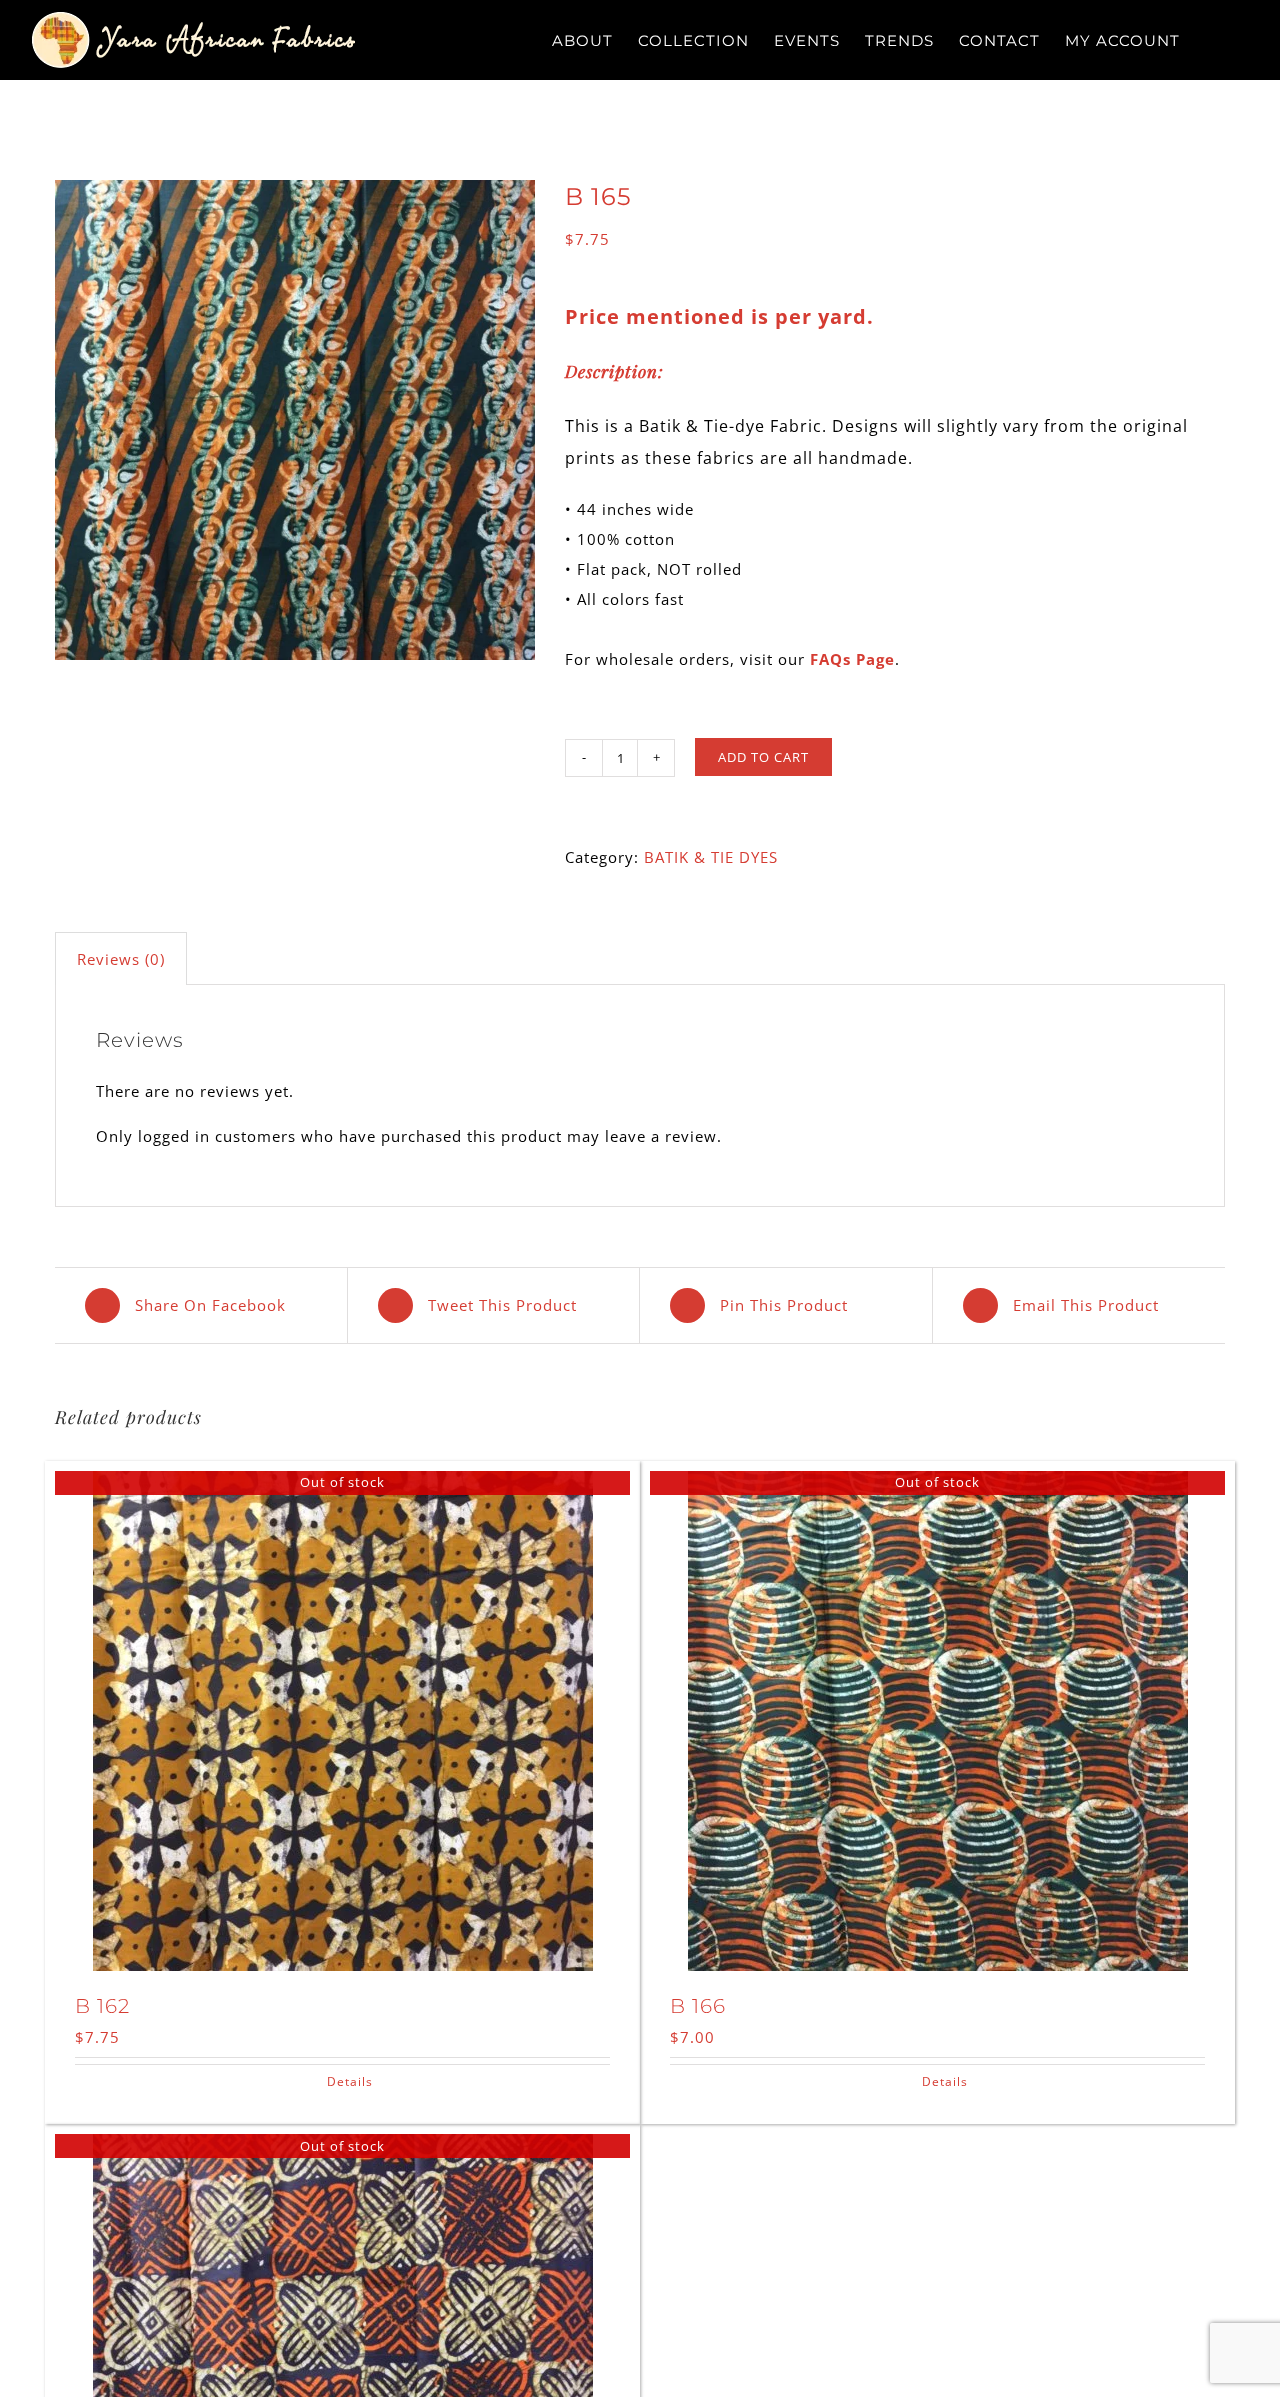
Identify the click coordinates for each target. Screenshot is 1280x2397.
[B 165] (295, 420)
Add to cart (763, 757)
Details (350, 2081)
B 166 (698, 2006)
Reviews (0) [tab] (121, 959)
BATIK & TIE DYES (711, 857)
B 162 (102, 2006)
